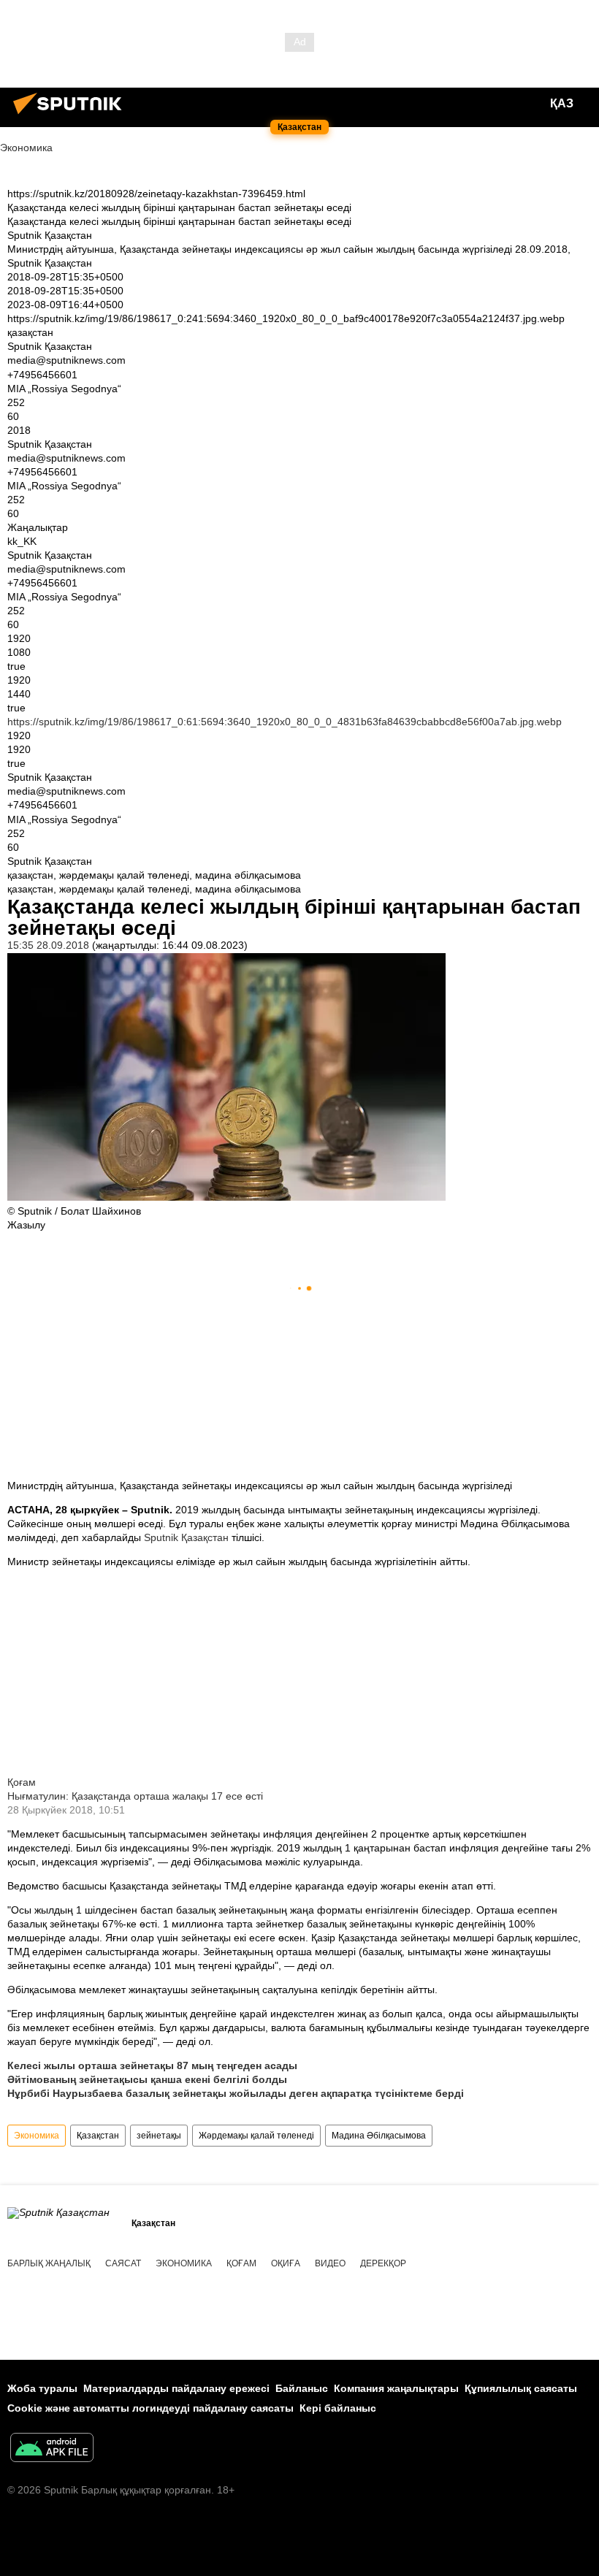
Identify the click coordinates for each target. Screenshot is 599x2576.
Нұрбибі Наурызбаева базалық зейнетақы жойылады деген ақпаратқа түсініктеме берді (236, 2093)
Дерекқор (383, 2263)
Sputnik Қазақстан (188, 1537)
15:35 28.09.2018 (48, 945)
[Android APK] (52, 2449)
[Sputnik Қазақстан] (72, 116)
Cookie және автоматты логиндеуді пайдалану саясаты (150, 2408)
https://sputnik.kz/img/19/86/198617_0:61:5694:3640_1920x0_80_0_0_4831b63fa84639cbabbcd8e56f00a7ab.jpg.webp (285, 722)
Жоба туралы (42, 2388)
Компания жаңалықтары (396, 2388)
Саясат (123, 2263)
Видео (330, 2263)
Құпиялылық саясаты (521, 2388)
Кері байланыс (338, 2408)
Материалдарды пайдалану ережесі (176, 2388)
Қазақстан (98, 2136)
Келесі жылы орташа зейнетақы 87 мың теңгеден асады (152, 2065)
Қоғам (22, 1782)
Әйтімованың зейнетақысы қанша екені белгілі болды (147, 2079)
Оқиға (286, 2263)
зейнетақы (159, 2136)
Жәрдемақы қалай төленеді (256, 2136)
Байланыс (302, 2388)
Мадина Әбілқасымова (379, 2136)
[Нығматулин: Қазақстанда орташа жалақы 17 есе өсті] (226, 1768)
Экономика (37, 2136)
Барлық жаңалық (49, 2263)
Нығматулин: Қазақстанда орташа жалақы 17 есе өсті (135, 1796)
